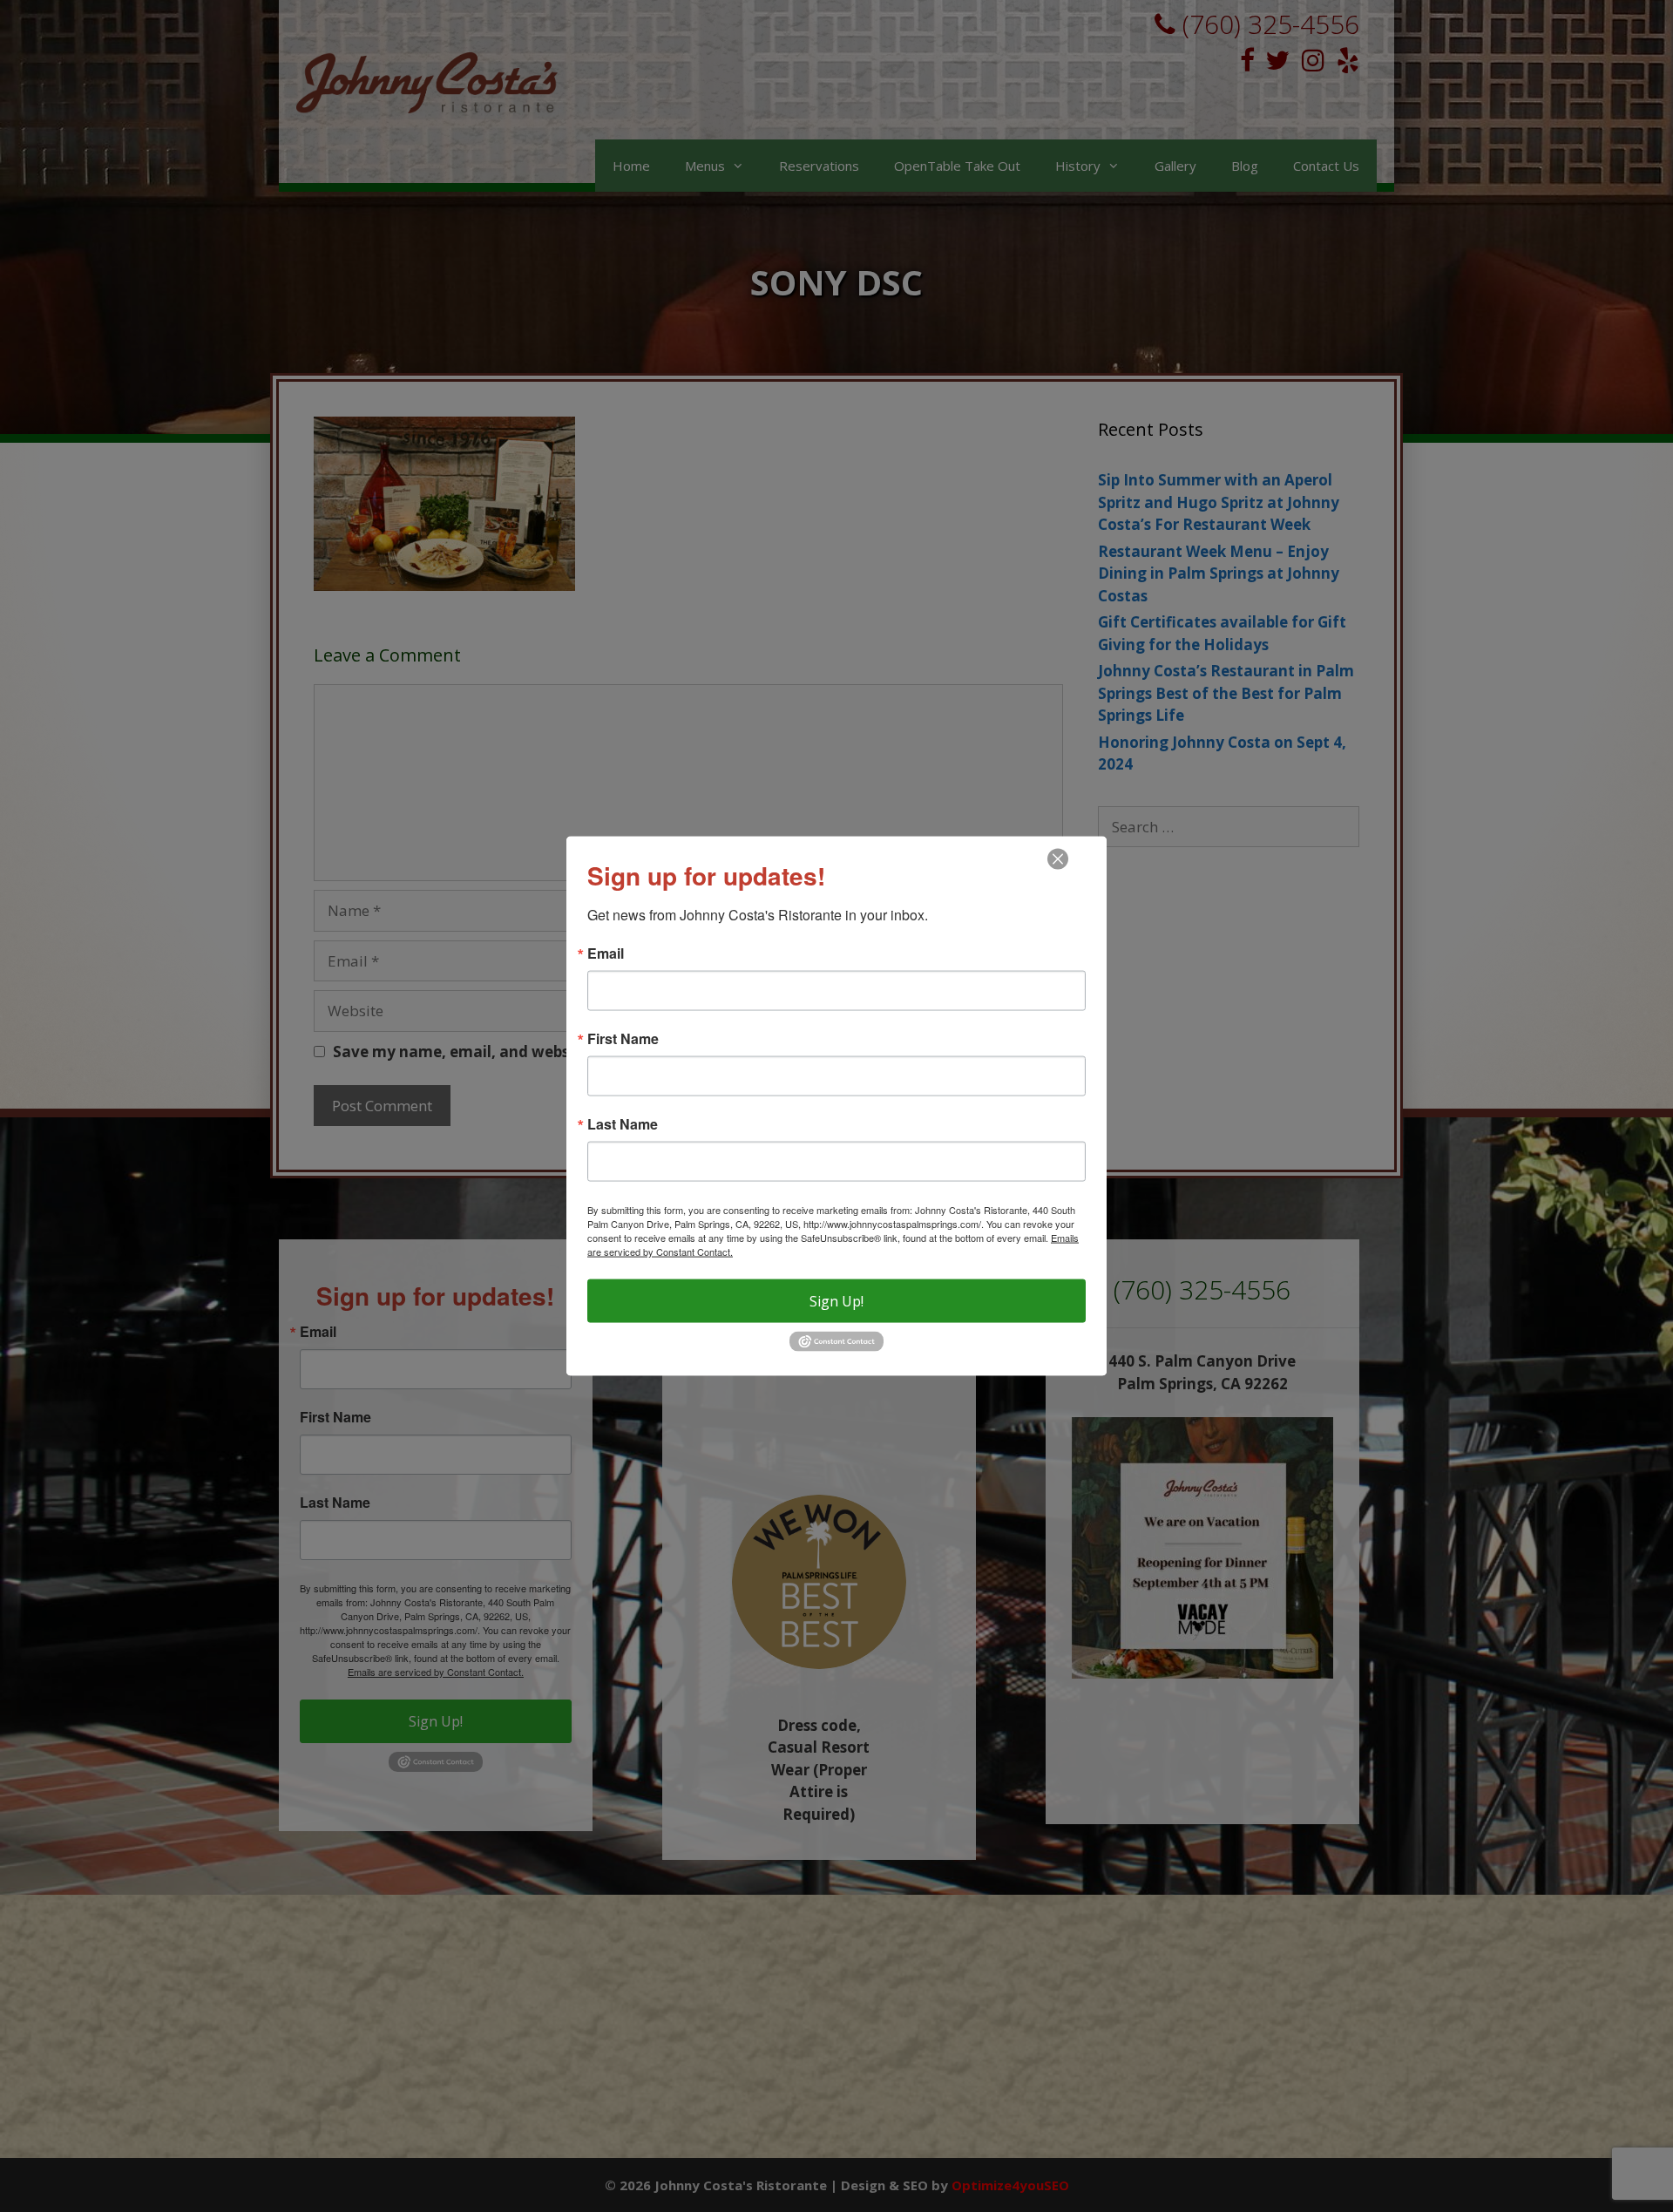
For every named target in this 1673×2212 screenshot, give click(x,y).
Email (606, 953)
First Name (623, 1039)
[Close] (1058, 859)
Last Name (623, 1124)
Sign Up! (836, 1301)
